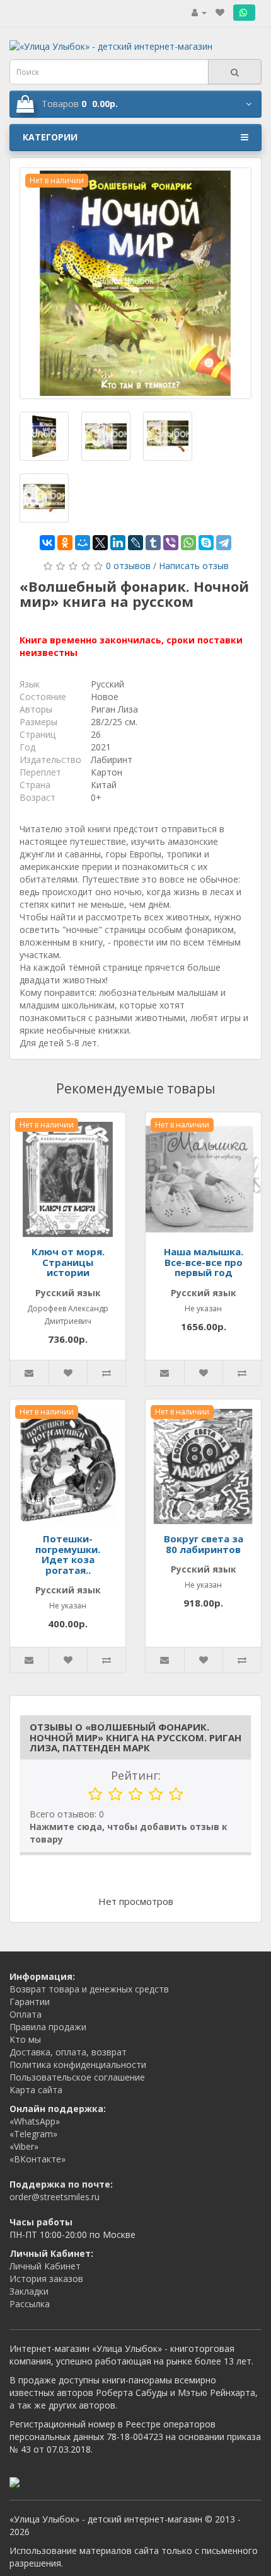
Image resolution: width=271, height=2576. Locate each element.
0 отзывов (128, 566)
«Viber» (24, 2146)
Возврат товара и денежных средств (89, 1989)
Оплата (26, 2014)
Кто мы (25, 2039)
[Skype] (206, 543)
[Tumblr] (153, 543)
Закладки (29, 2291)
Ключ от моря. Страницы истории (68, 1262)
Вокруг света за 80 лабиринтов (204, 1544)
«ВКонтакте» (37, 2159)
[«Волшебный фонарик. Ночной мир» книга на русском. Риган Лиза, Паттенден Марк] (135, 283)
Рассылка (30, 2304)
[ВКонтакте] (47, 543)
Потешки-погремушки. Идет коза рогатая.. (68, 1554)
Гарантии (30, 2002)
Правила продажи (48, 2027)
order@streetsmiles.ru (55, 2197)
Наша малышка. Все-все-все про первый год (204, 1262)
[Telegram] (224, 543)
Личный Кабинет (45, 2266)
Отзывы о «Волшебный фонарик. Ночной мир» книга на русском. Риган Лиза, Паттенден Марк (135, 1737)
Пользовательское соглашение (77, 2077)
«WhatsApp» (35, 2121)
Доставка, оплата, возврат (68, 2052)
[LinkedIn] (118, 543)
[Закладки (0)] (220, 12)
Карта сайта (36, 2090)
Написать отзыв (194, 566)
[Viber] (171, 543)
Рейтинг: (136, 1775)
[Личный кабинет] (199, 12)
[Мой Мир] (83, 543)
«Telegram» (33, 2134)
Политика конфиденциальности (78, 2065)
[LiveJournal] (135, 543)
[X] (100, 543)
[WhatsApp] (188, 543)
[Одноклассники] (65, 543)
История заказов (46, 2279)
